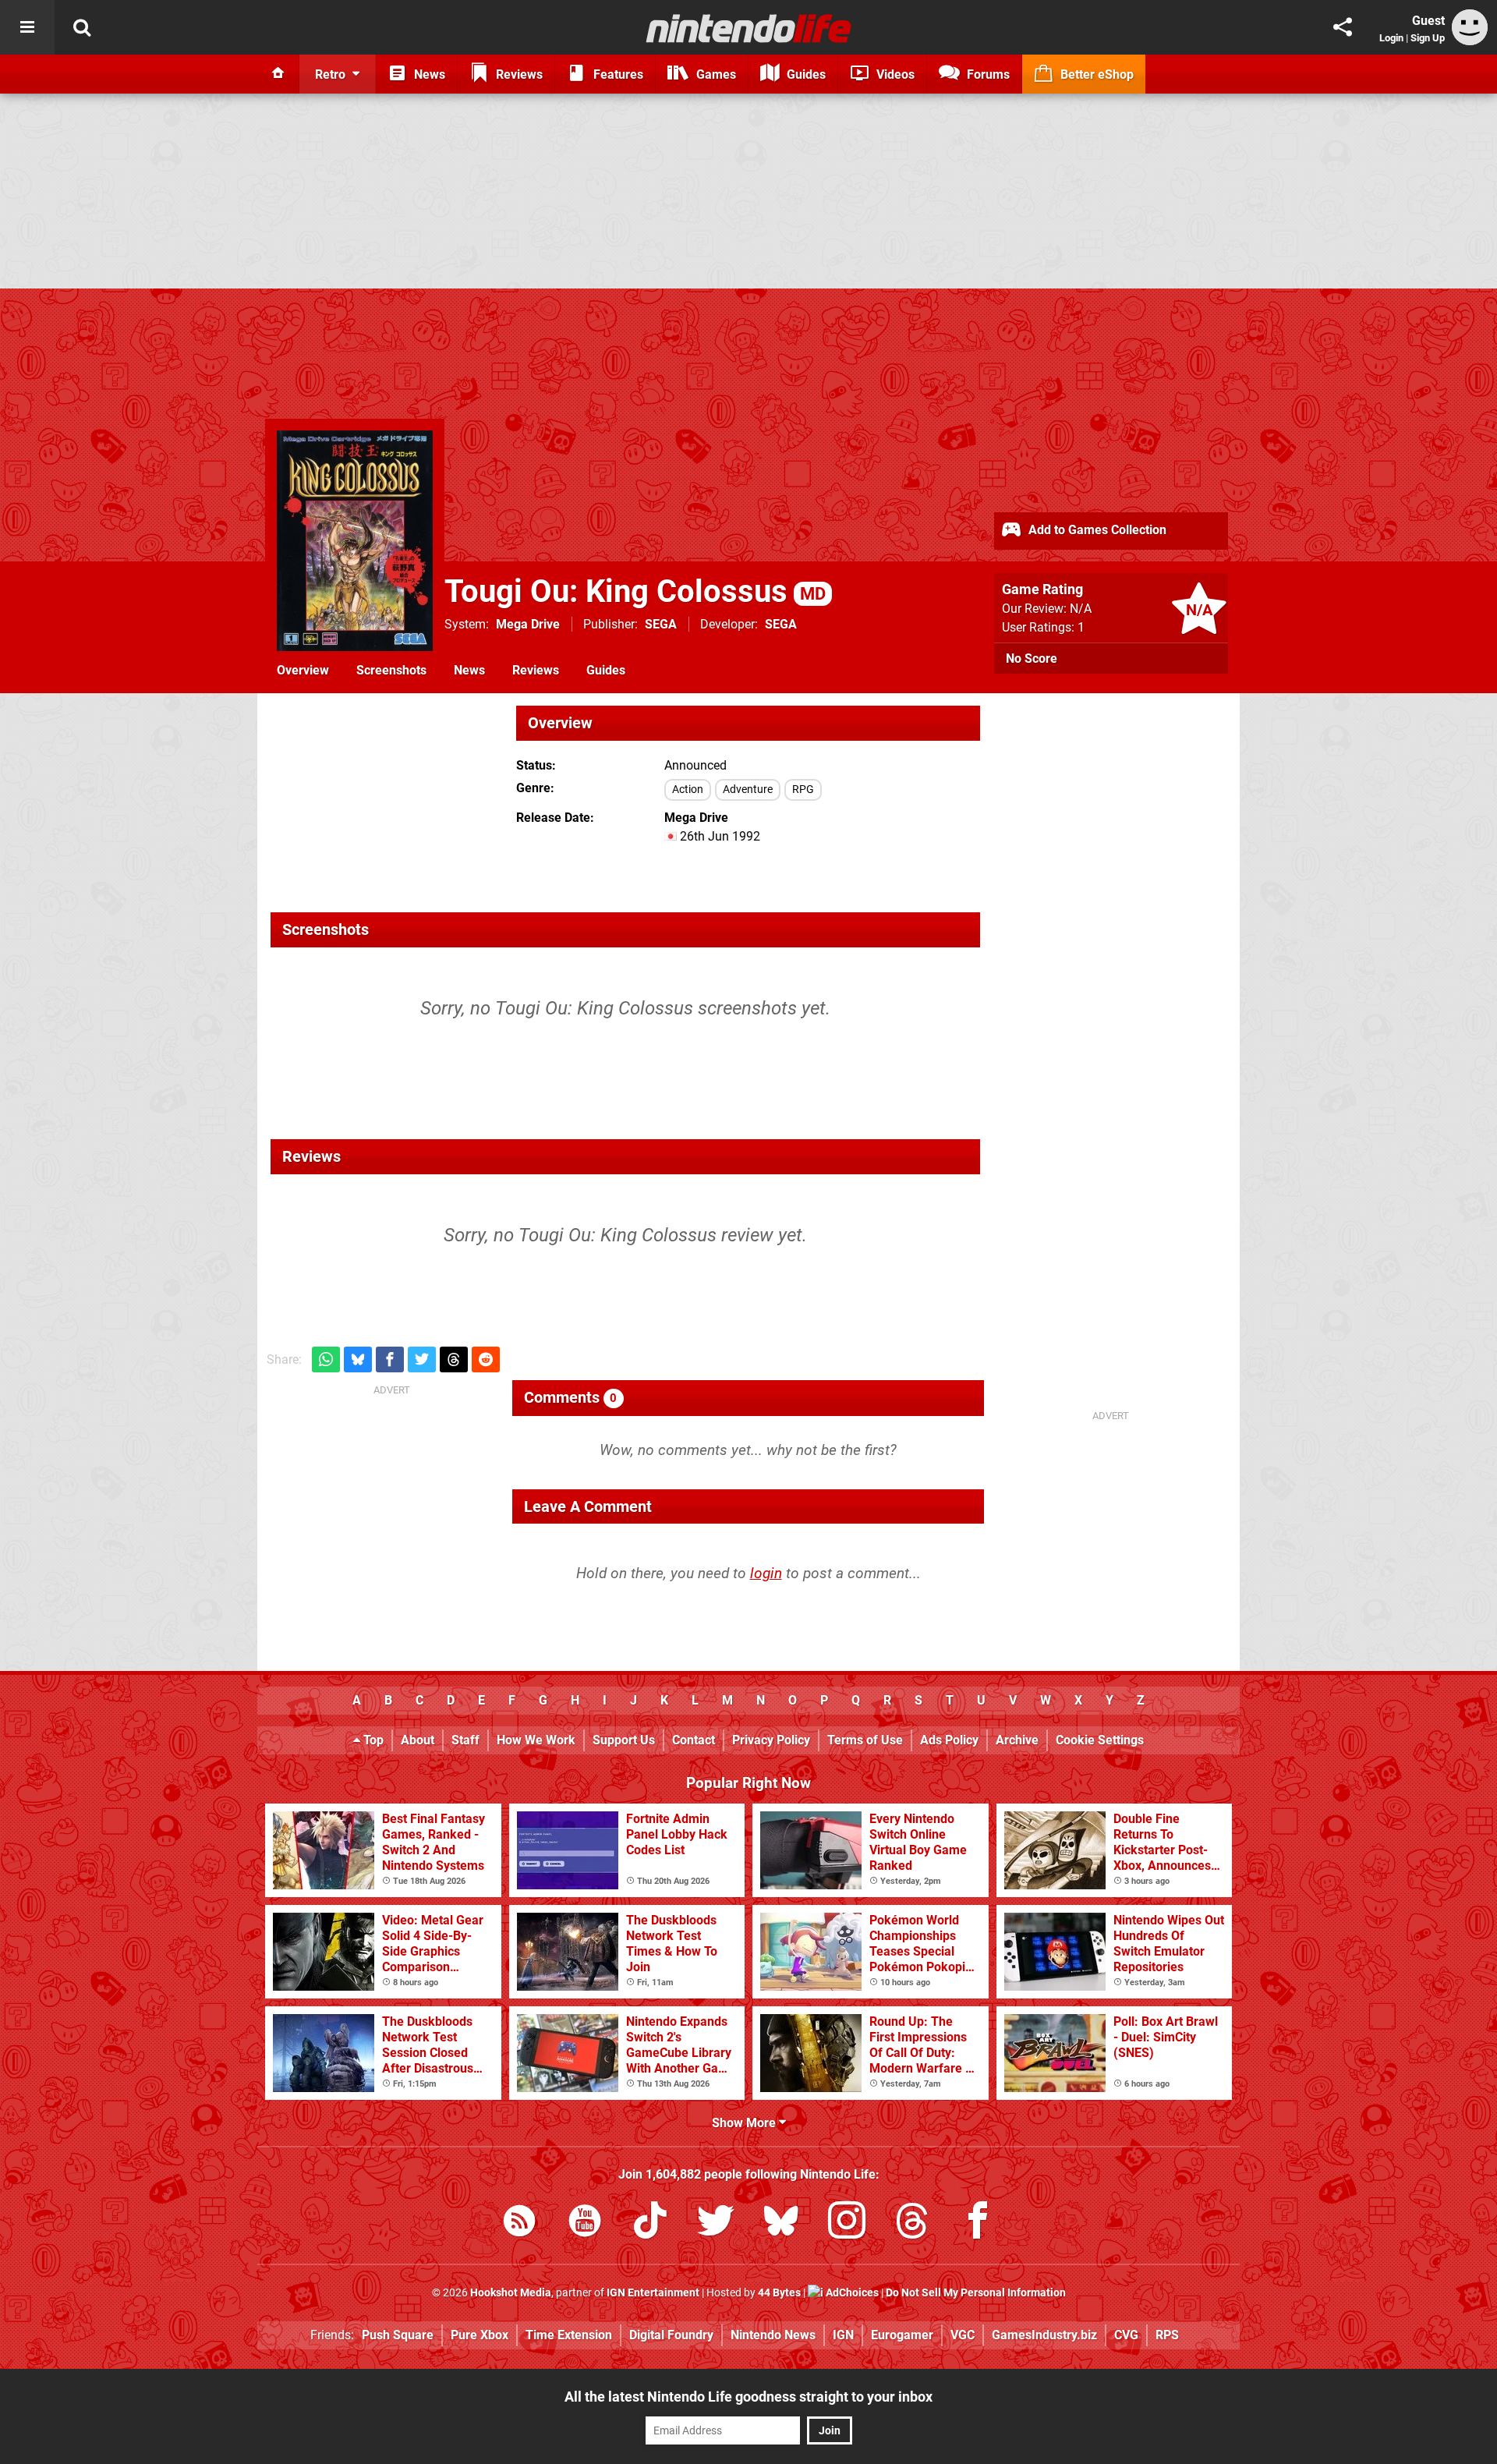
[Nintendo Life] (749, 28)
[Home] (278, 74)
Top (372, 1740)
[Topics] (27, 27)
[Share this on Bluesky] (358, 1359)
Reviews (536, 670)
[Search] (82, 27)
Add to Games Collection (1096, 530)
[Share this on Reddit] (486, 1359)
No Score (1032, 658)
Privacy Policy (771, 1740)
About (418, 1740)
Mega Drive (528, 624)
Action (688, 789)
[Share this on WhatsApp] (326, 1359)
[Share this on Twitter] (422, 1359)
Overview (303, 670)
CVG (1126, 2335)
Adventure (748, 789)
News (469, 670)
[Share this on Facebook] (390, 1359)
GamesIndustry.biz (1044, 2335)
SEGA (661, 624)
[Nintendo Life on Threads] (912, 2223)
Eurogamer (902, 2335)
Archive (1017, 1740)
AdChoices (851, 2293)
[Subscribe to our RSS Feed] (519, 2223)
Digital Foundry (671, 2335)
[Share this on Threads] (454, 1359)
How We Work (536, 1740)
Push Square (398, 2335)
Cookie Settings (1100, 1740)
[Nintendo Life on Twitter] (716, 2223)
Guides (606, 670)
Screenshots (391, 670)
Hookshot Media (511, 2293)
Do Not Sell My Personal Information (976, 2293)
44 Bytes (779, 2293)
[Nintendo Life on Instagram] (847, 2223)
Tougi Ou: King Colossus (635, 591)
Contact (694, 1740)
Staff (465, 1740)
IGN (843, 2335)
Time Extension (569, 2335)
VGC (963, 2335)
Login (1391, 38)
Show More (745, 2123)
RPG (803, 789)
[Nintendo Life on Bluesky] (781, 2223)
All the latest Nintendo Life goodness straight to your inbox (748, 2397)
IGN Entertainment (653, 2293)
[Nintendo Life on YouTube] (585, 2223)
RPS (1167, 2335)
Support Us (624, 1740)
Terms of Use (865, 1740)
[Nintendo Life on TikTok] (650, 2223)
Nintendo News (773, 2335)
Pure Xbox (480, 2335)
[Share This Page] (1343, 27)
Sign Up (1428, 38)
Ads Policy (949, 1740)
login (766, 1573)
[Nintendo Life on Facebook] (978, 2223)
